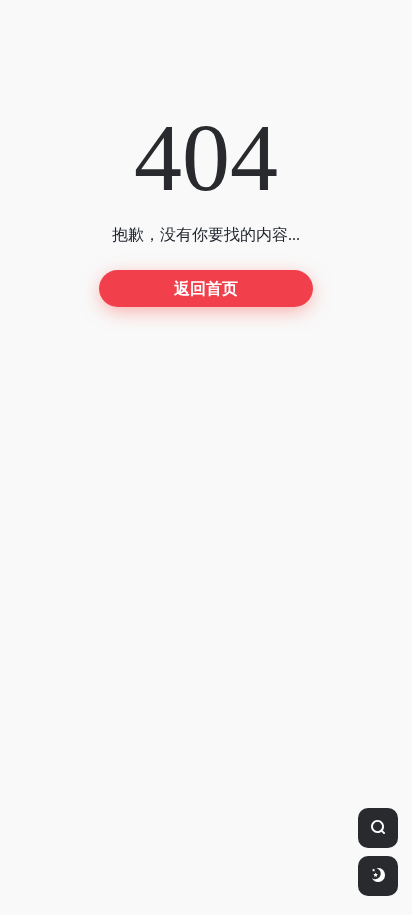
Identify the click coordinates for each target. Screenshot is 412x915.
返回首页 (206, 288)
